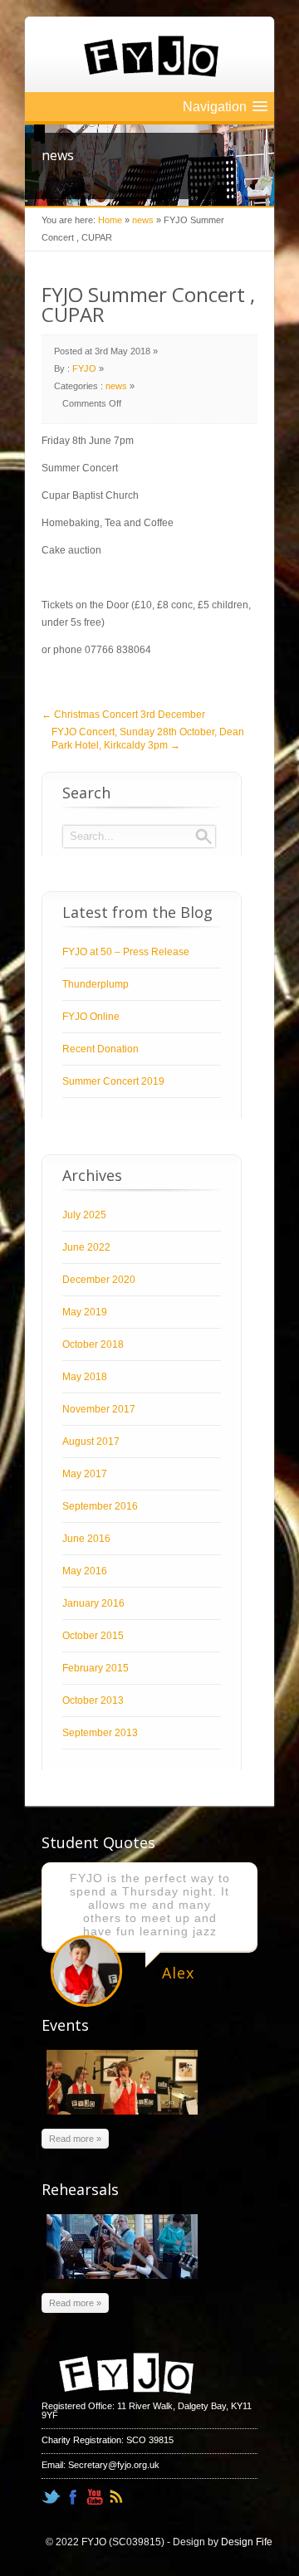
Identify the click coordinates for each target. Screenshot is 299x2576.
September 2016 (100, 1506)
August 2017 (91, 1442)
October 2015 (93, 1636)
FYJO (84, 368)
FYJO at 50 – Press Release (126, 952)
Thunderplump (96, 984)
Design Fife (247, 2542)
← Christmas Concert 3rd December (123, 715)
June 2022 (86, 1247)
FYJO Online (91, 1017)
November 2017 (99, 1409)
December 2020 (99, 1280)
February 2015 (96, 1668)
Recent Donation (100, 1049)
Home (110, 220)
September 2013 (100, 1733)
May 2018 (85, 1377)
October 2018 (93, 1344)
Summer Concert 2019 (113, 1081)
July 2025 (84, 1215)
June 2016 (86, 1539)
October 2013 (93, 1700)
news (143, 220)
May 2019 (85, 1312)
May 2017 (85, 1474)
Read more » (75, 2139)
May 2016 (85, 1571)
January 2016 (93, 1603)
